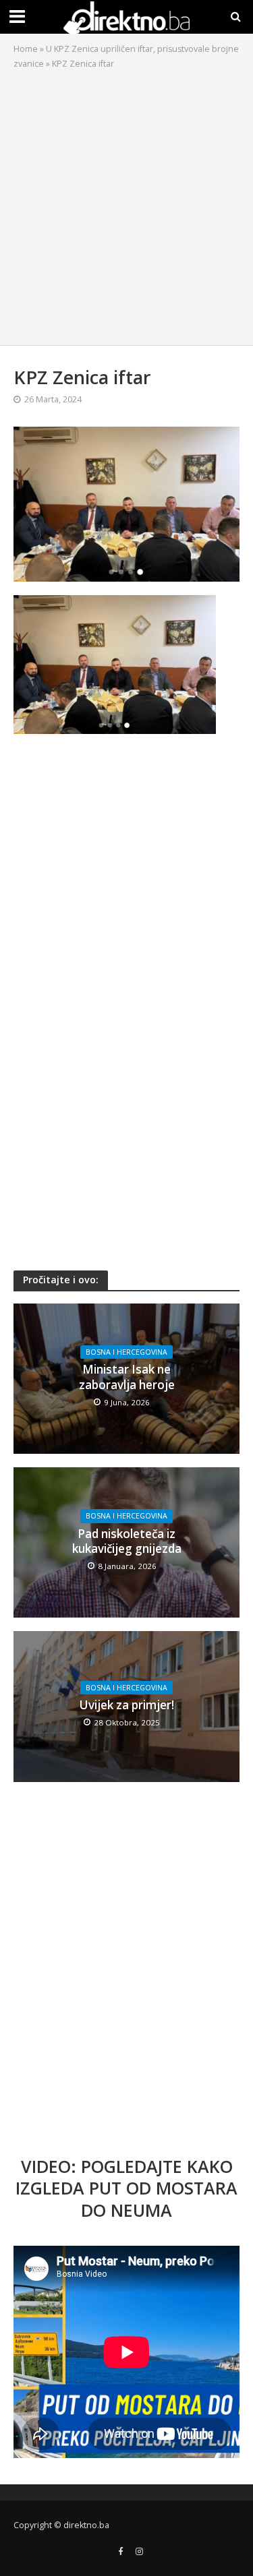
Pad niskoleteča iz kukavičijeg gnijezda (127, 1541)
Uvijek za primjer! (127, 1705)
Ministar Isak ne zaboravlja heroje (127, 1377)
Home (26, 49)
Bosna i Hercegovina (126, 1352)
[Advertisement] (126, 204)
